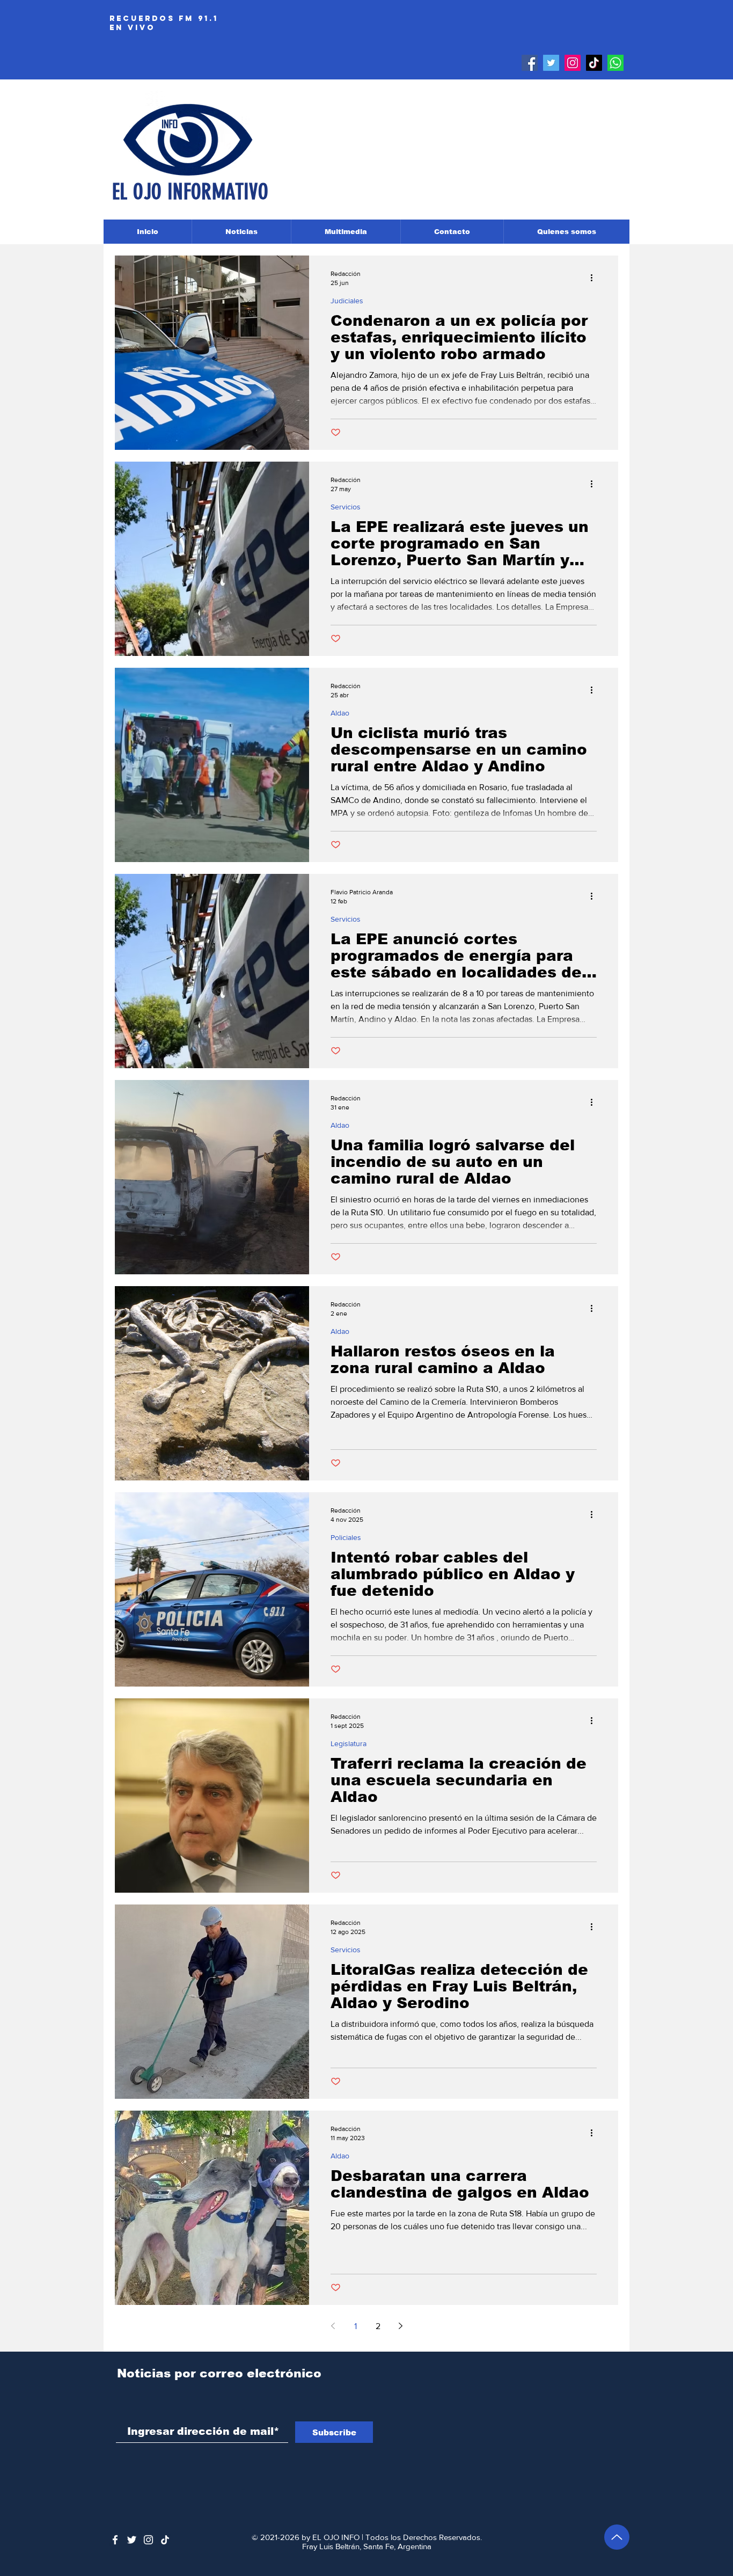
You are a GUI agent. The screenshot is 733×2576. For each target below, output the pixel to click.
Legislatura (349, 1743)
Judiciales (347, 301)
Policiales (346, 1537)
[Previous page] (333, 2326)
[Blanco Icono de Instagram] (148, 2540)
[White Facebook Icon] (115, 2540)
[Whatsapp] (615, 63)
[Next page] (400, 2326)
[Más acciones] (595, 278)
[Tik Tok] (594, 63)
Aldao (340, 713)
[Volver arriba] (617, 2537)
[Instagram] (573, 63)
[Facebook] (530, 63)
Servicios (346, 507)
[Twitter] (551, 63)
